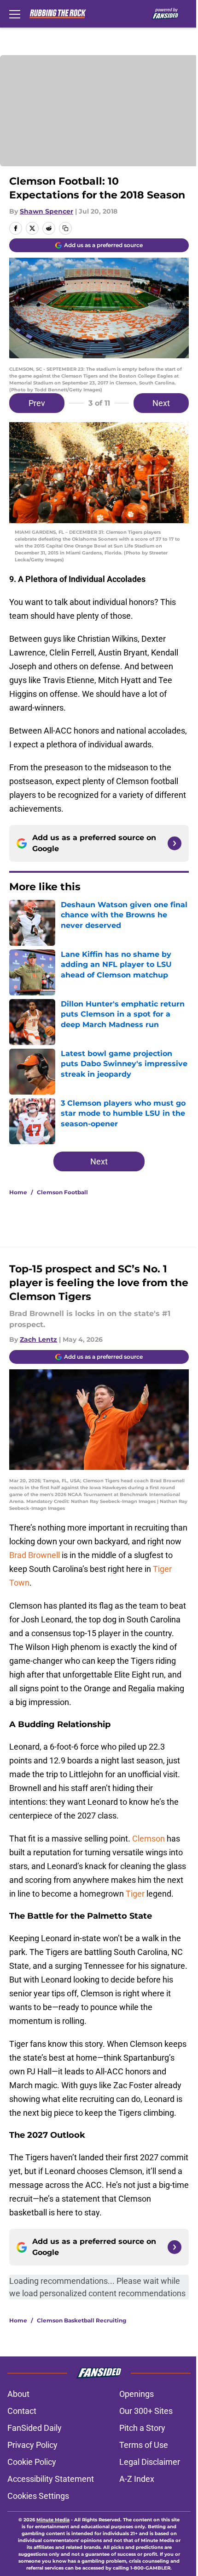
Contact (22, 2411)
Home (18, 1192)
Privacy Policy (32, 2445)
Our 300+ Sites (146, 2411)
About (18, 2394)
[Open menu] (15, 14)
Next (161, 403)
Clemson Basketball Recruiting (82, 2320)
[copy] (65, 228)
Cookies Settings (38, 2496)
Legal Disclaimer (150, 2462)
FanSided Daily (35, 2428)
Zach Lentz (38, 1339)
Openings (137, 2394)
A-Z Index (137, 2479)
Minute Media (53, 2520)
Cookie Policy (32, 2462)
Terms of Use (144, 2445)
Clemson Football (62, 1192)
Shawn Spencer (47, 211)
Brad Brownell (35, 1555)
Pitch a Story (142, 2428)
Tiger (135, 1894)
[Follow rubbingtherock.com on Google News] (175, 843)
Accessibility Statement (51, 2479)
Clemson (148, 1839)
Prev (37, 403)
